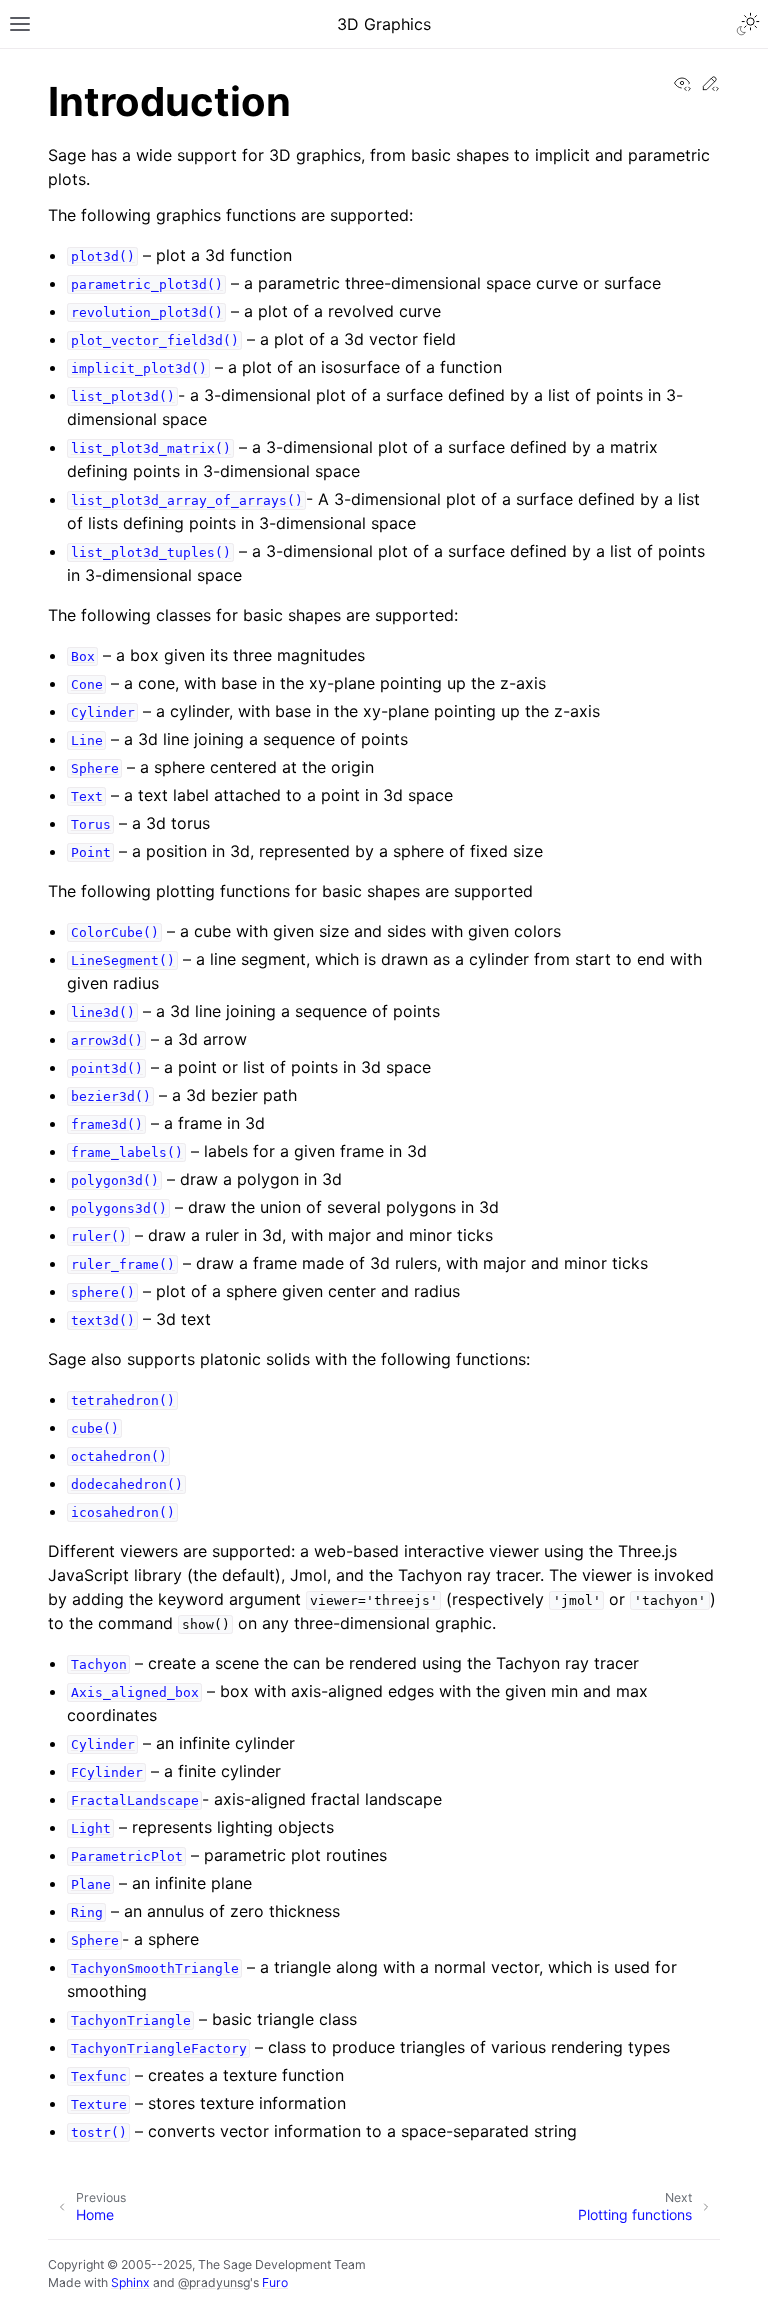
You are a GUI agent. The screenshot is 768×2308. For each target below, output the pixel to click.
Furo (275, 2282)
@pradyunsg (214, 2282)
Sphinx (130, 2282)
